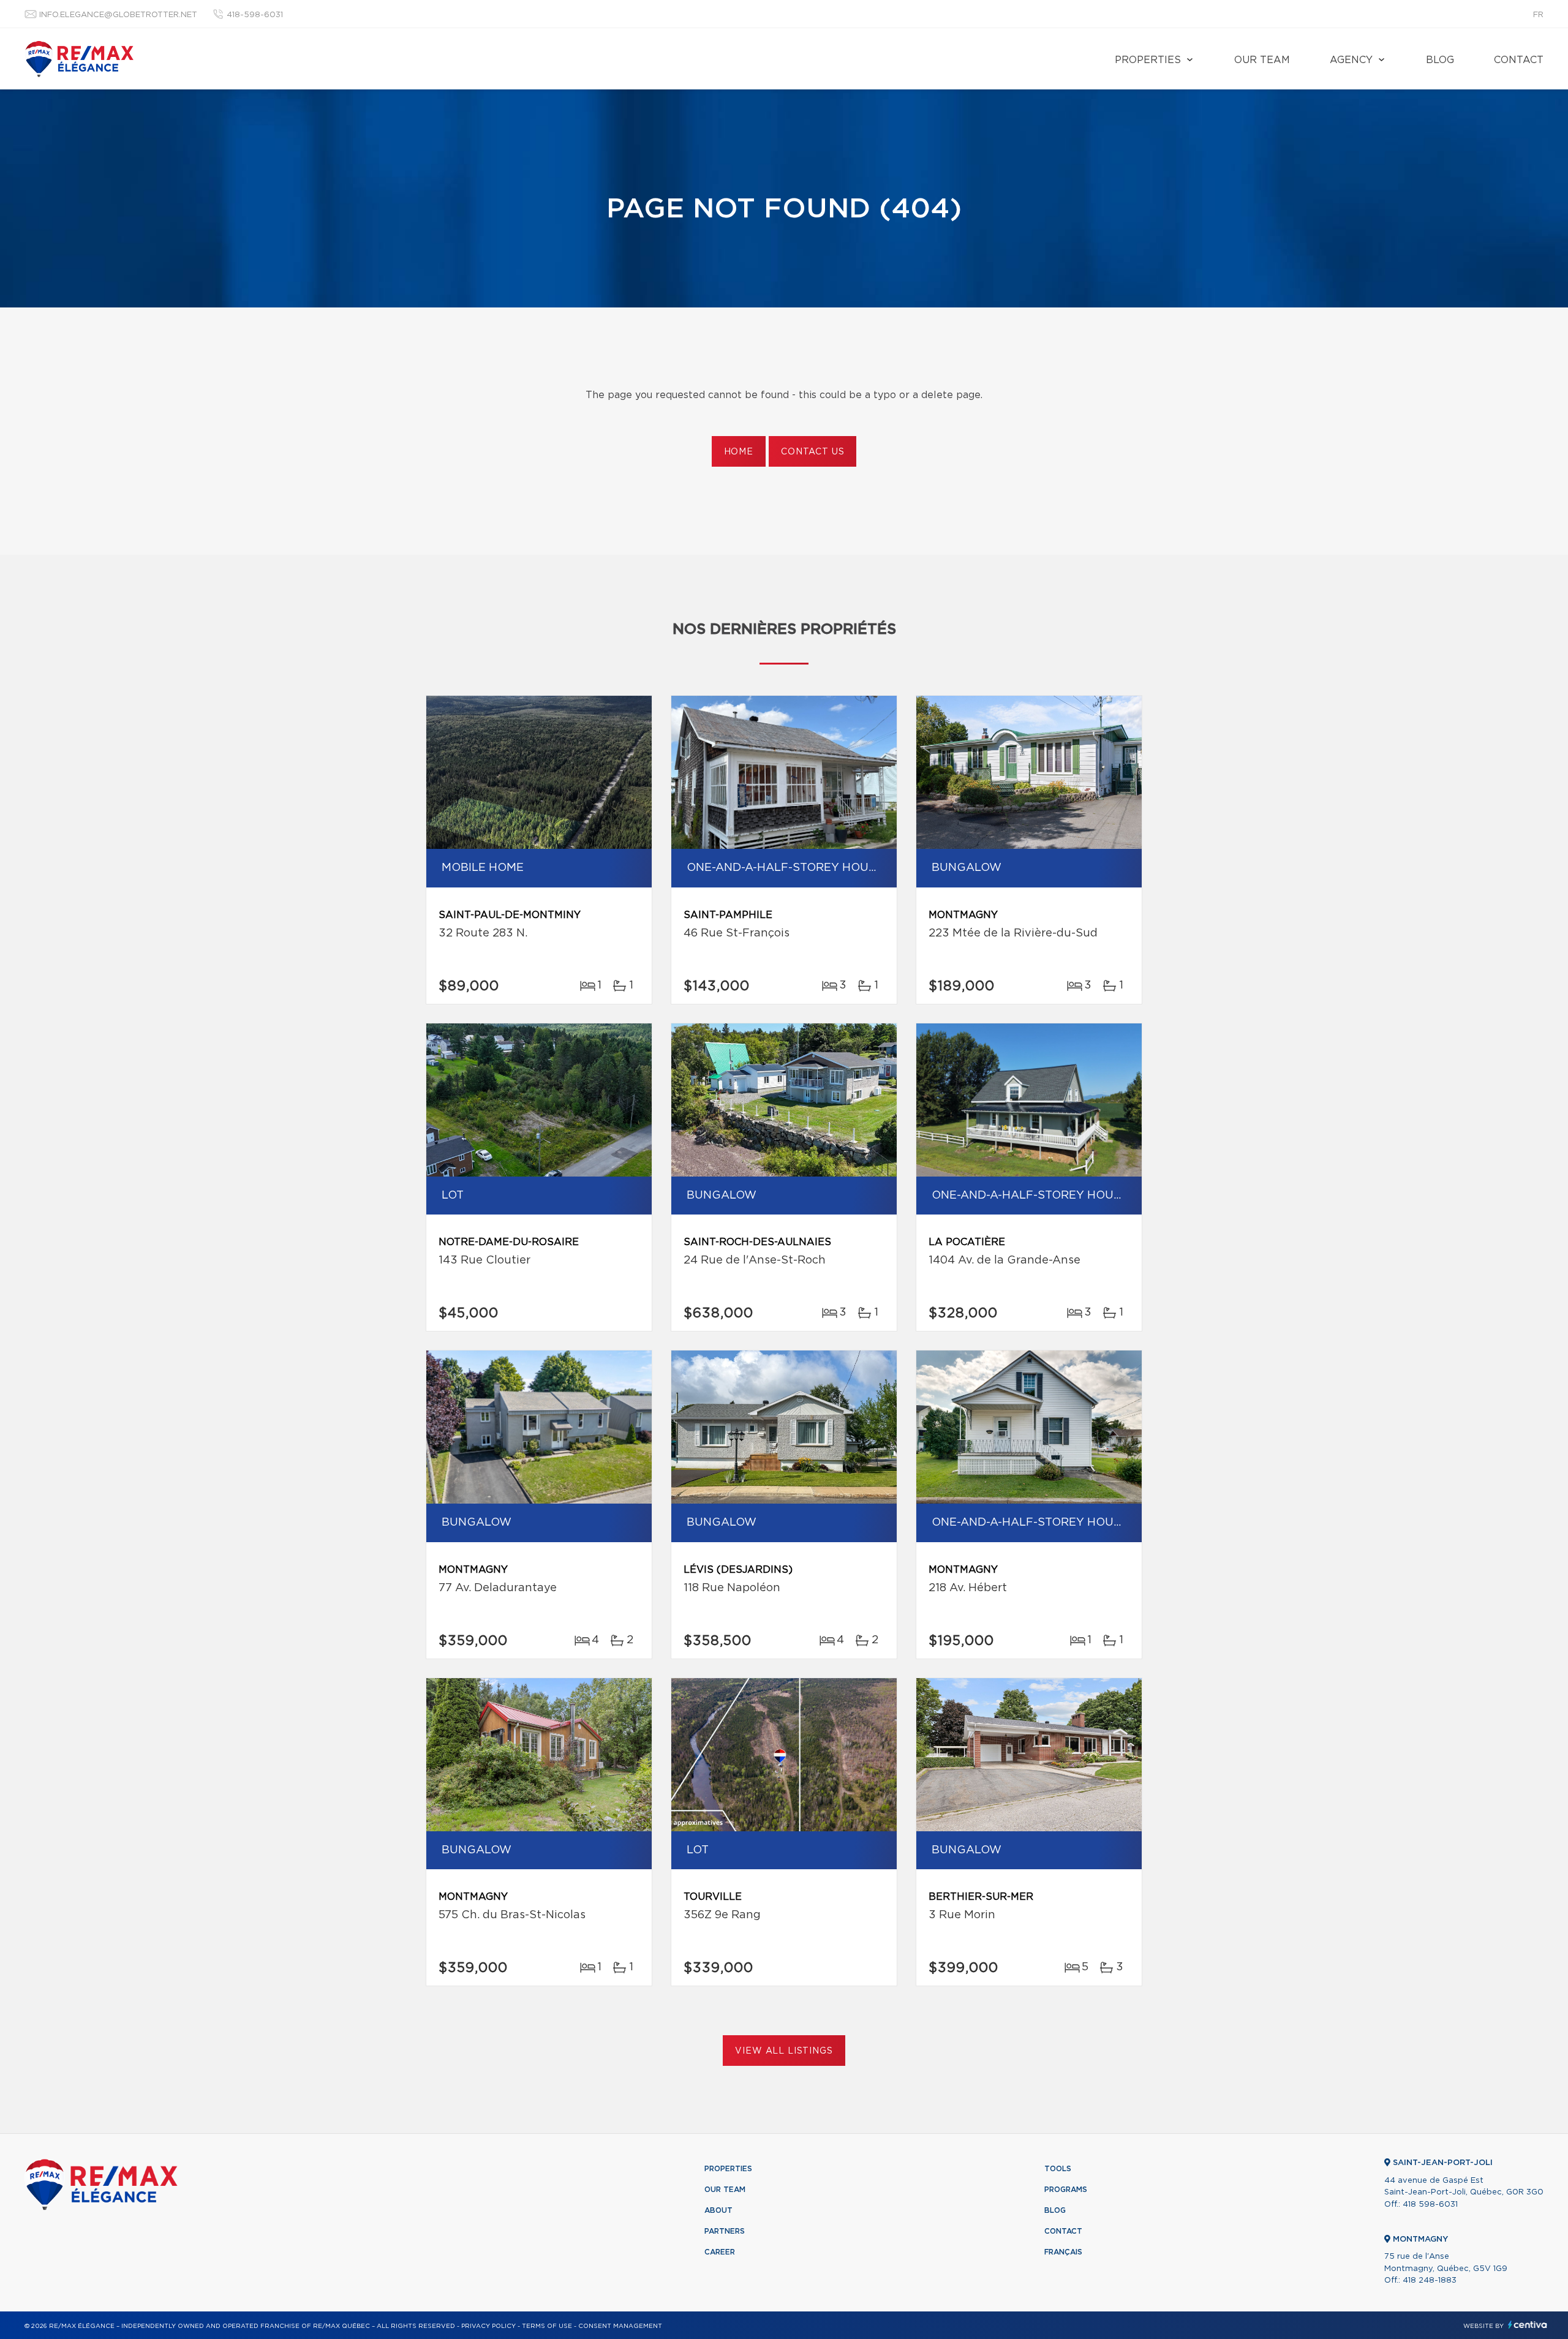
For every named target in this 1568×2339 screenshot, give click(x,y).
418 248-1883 (1430, 2281)
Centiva (1528, 2325)
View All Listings (784, 2051)
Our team (1262, 60)
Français (1063, 2252)
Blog (1440, 60)
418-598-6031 (255, 15)
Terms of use (547, 2326)
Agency (1351, 60)
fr (1538, 15)
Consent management (620, 2326)
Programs (1066, 2190)
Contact (1519, 60)
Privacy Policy (488, 2326)
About (718, 2210)
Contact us (812, 452)
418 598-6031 (1430, 2205)
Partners (725, 2231)
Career (720, 2252)
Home (739, 452)
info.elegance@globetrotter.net (118, 15)
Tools (1058, 2169)
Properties (1148, 60)
